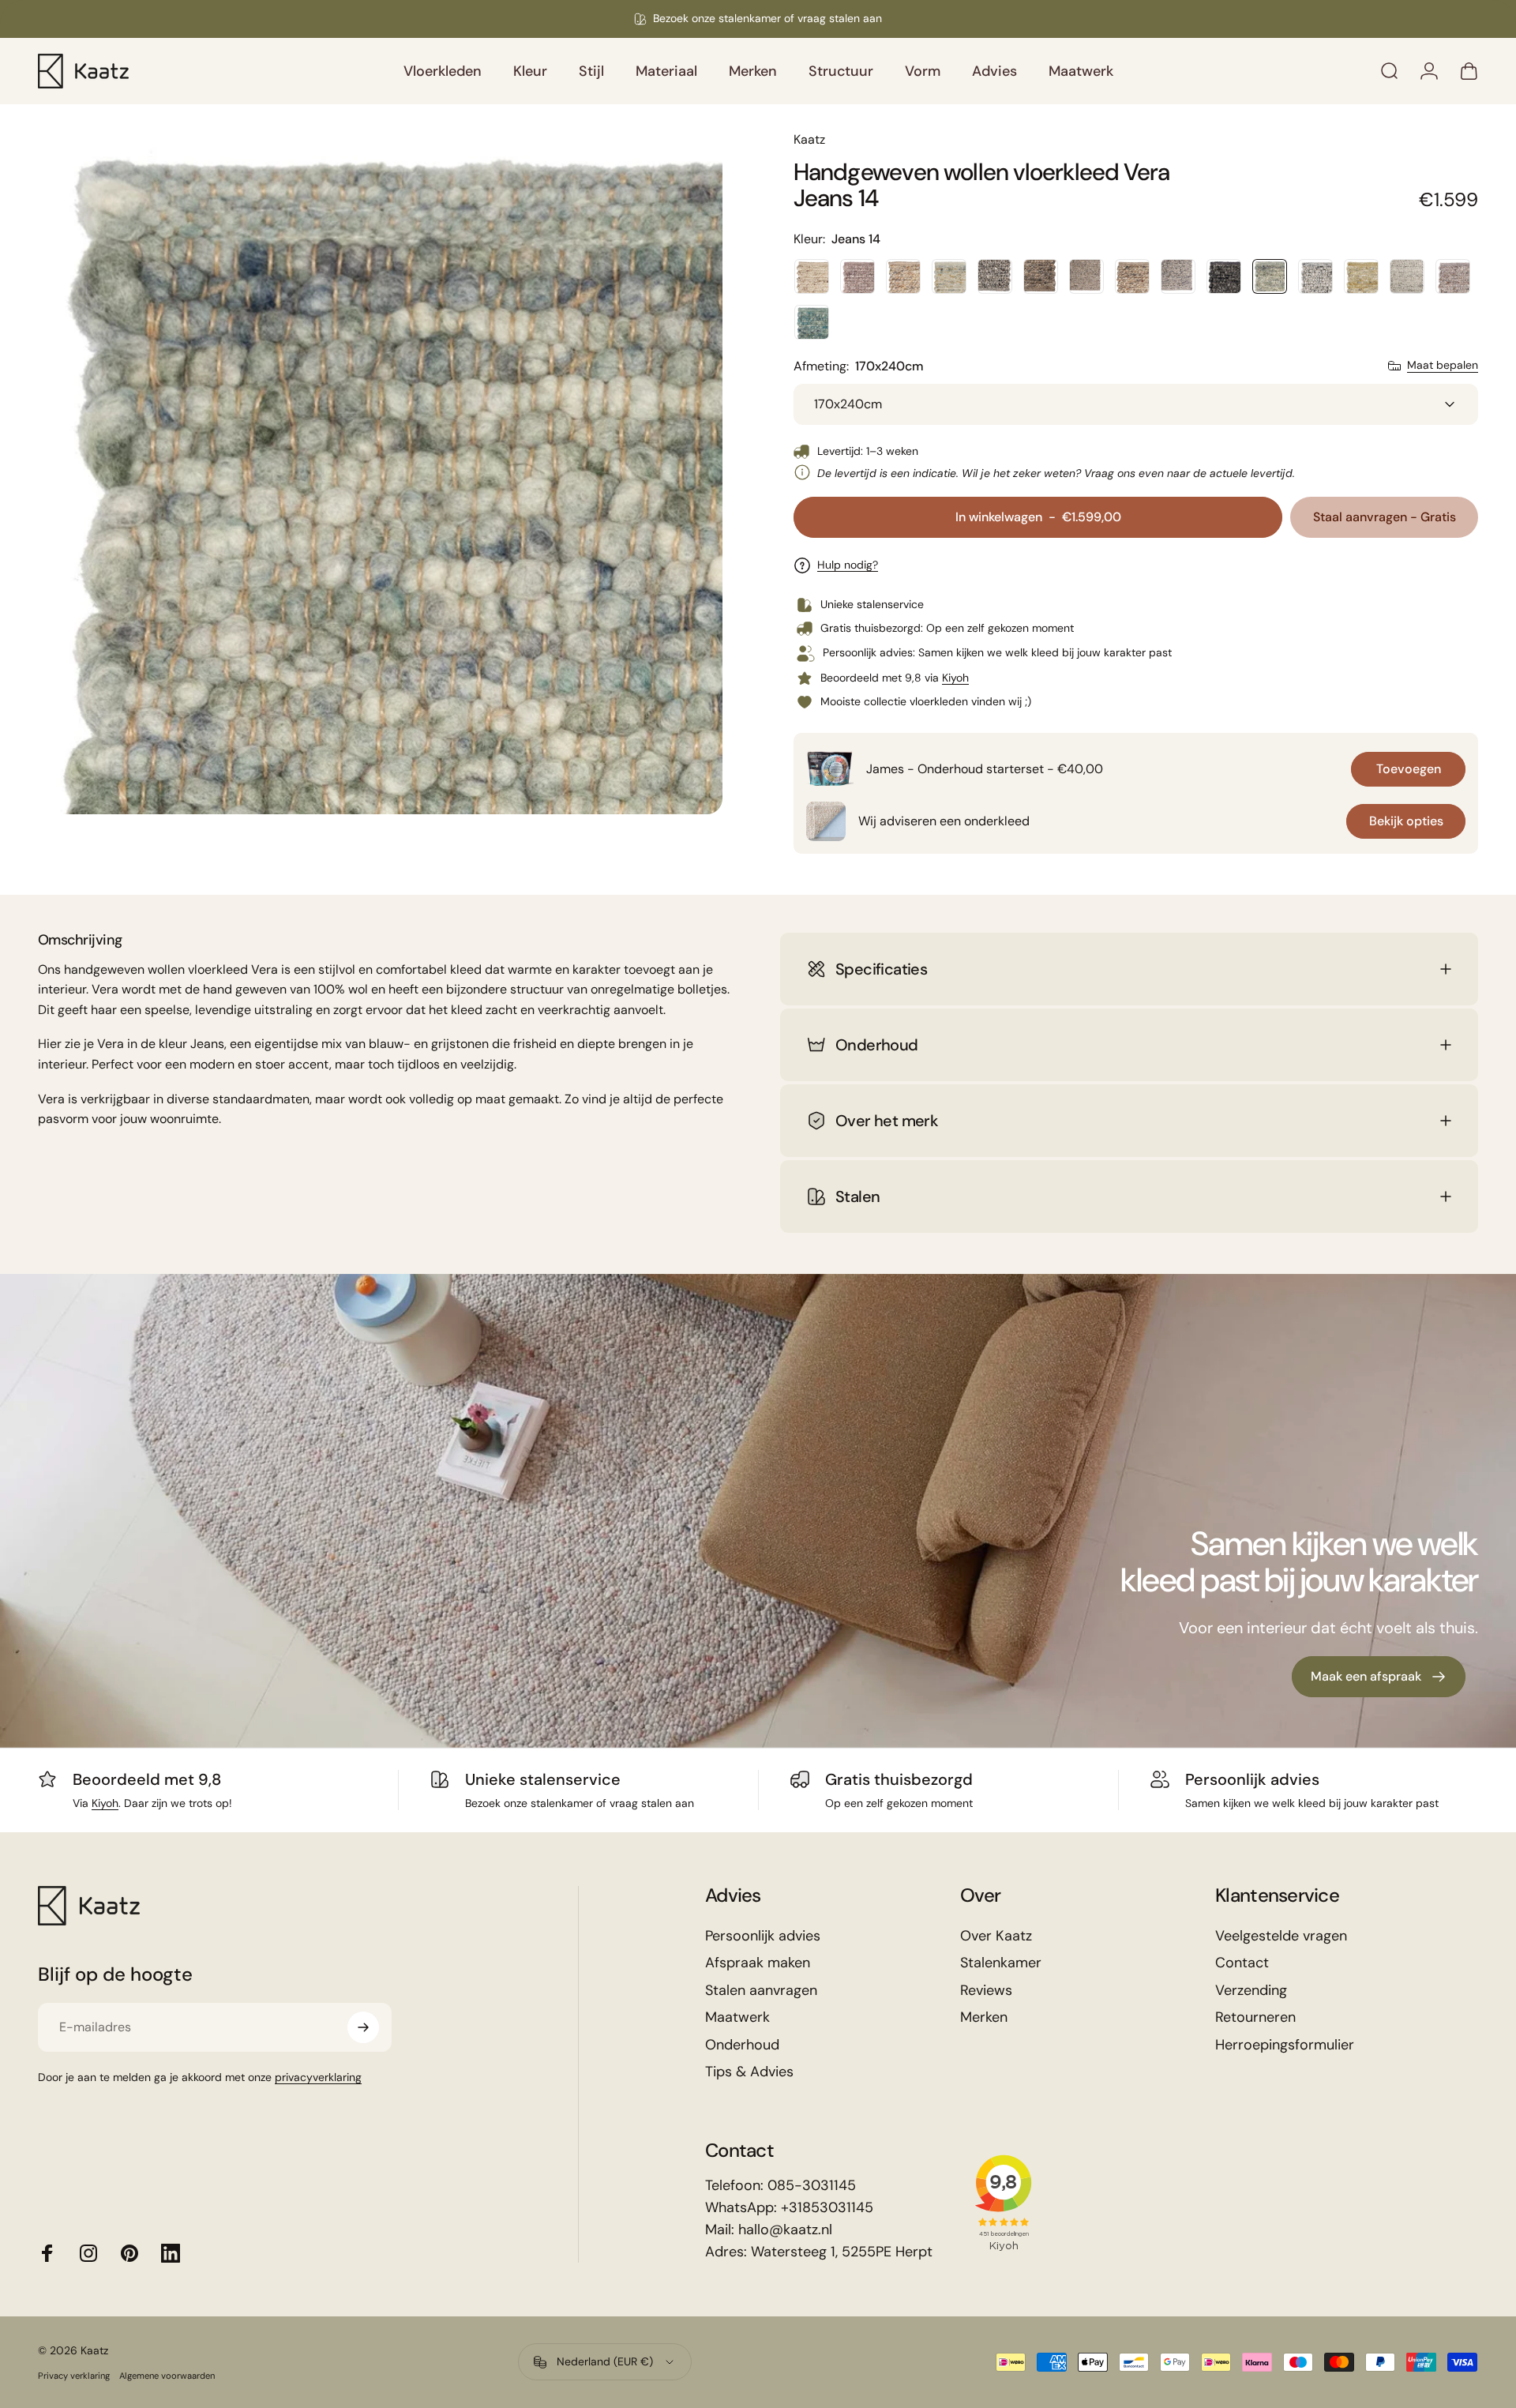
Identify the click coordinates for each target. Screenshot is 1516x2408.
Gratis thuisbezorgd (899, 1779)
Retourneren (1255, 2017)
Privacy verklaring (74, 2376)
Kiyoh (955, 678)
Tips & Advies (749, 2072)
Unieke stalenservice (543, 1779)
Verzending (1251, 1991)
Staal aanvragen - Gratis (1385, 517)
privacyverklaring (318, 2077)
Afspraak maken (758, 1963)
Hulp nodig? (848, 565)
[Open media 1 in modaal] (380, 472)
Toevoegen (1409, 769)
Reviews (986, 1991)
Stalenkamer (1001, 1963)
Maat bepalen (1443, 365)
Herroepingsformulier (1285, 2045)
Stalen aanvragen (761, 1991)
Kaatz (809, 139)
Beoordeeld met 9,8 (147, 1779)
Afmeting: (859, 366)
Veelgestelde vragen (1281, 1936)
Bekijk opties (1406, 821)
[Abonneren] (363, 2027)
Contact (1242, 1963)
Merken (984, 2017)
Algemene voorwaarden (167, 2376)
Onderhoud (742, 2045)
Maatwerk (737, 2017)
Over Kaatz (996, 1936)
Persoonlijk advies (1252, 1779)
